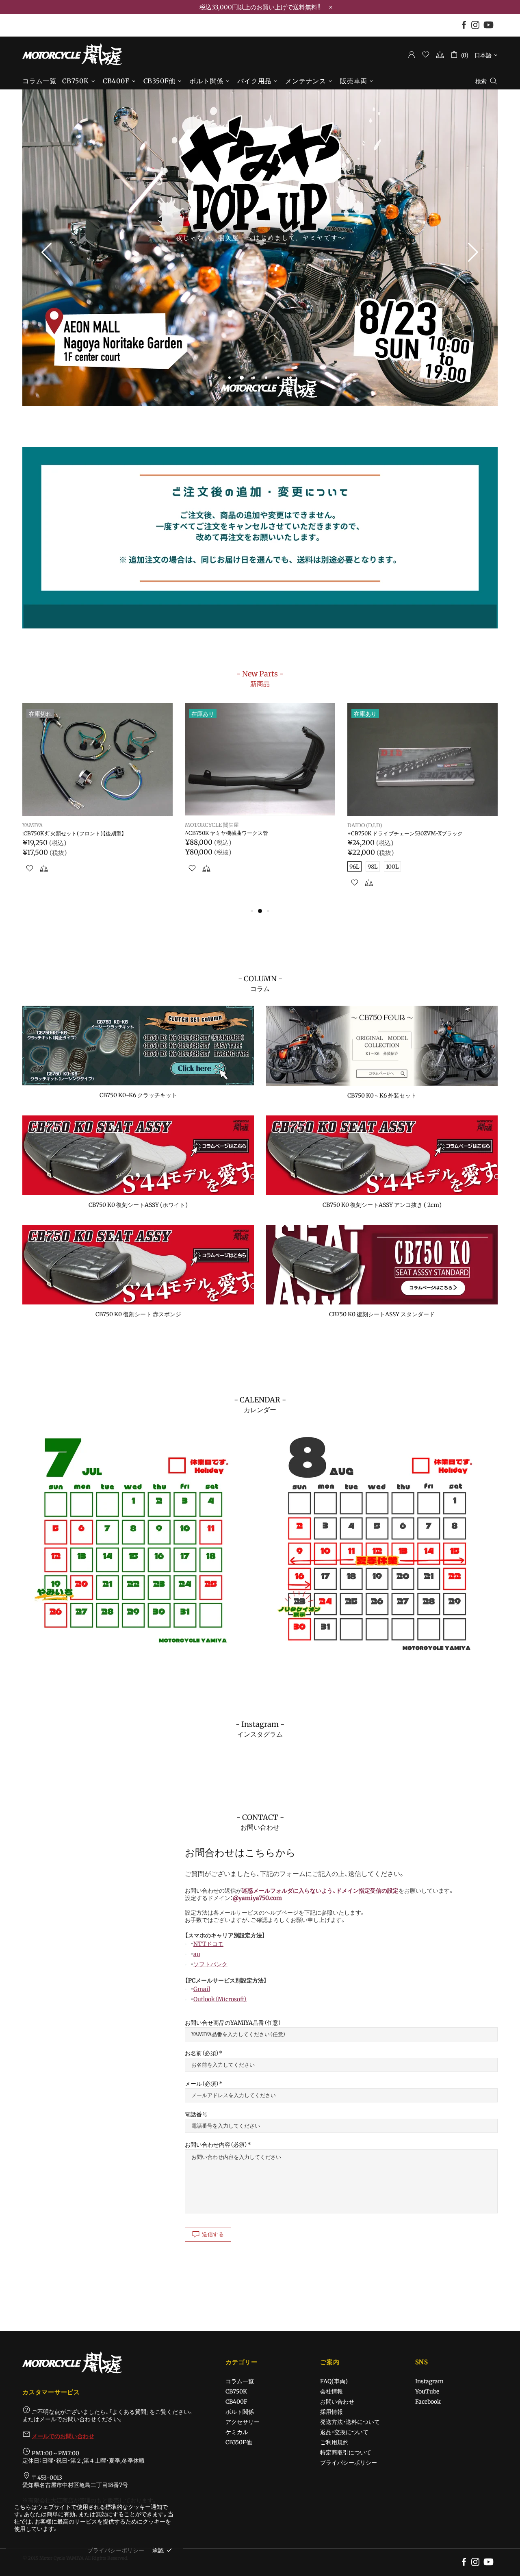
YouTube (427, 2391)
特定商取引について (346, 2452)
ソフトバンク (210, 1964)
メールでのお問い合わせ (63, 2436)
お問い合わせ (337, 2402)
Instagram (429, 2381)
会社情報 (331, 2391)
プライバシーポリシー (349, 2463)
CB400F (236, 2402)
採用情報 (331, 2412)
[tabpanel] (260, 248)
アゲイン (33, 826)
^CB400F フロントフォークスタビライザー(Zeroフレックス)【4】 (421, 837)
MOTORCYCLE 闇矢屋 (72, 54)
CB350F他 (239, 2442)
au (197, 1954)
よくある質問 (129, 2412)
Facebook (428, 2402)
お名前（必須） (202, 2053)
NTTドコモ (208, 1944)
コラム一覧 (240, 2381)
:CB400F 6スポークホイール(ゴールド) (69, 834)
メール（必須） (202, 2084)
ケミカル (237, 2432)
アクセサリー (243, 2422)
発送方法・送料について (350, 2422)
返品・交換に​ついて (344, 2432)
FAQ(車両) (334, 2381)
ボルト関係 (240, 2412)
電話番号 (196, 2114)
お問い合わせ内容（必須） (216, 2145)
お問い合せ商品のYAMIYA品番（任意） (233, 2023)
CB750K (236, 2391)
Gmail (202, 1989)
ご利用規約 (334, 2442)
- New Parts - (260, 678)
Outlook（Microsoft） (220, 1999)
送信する (213, 2234)
